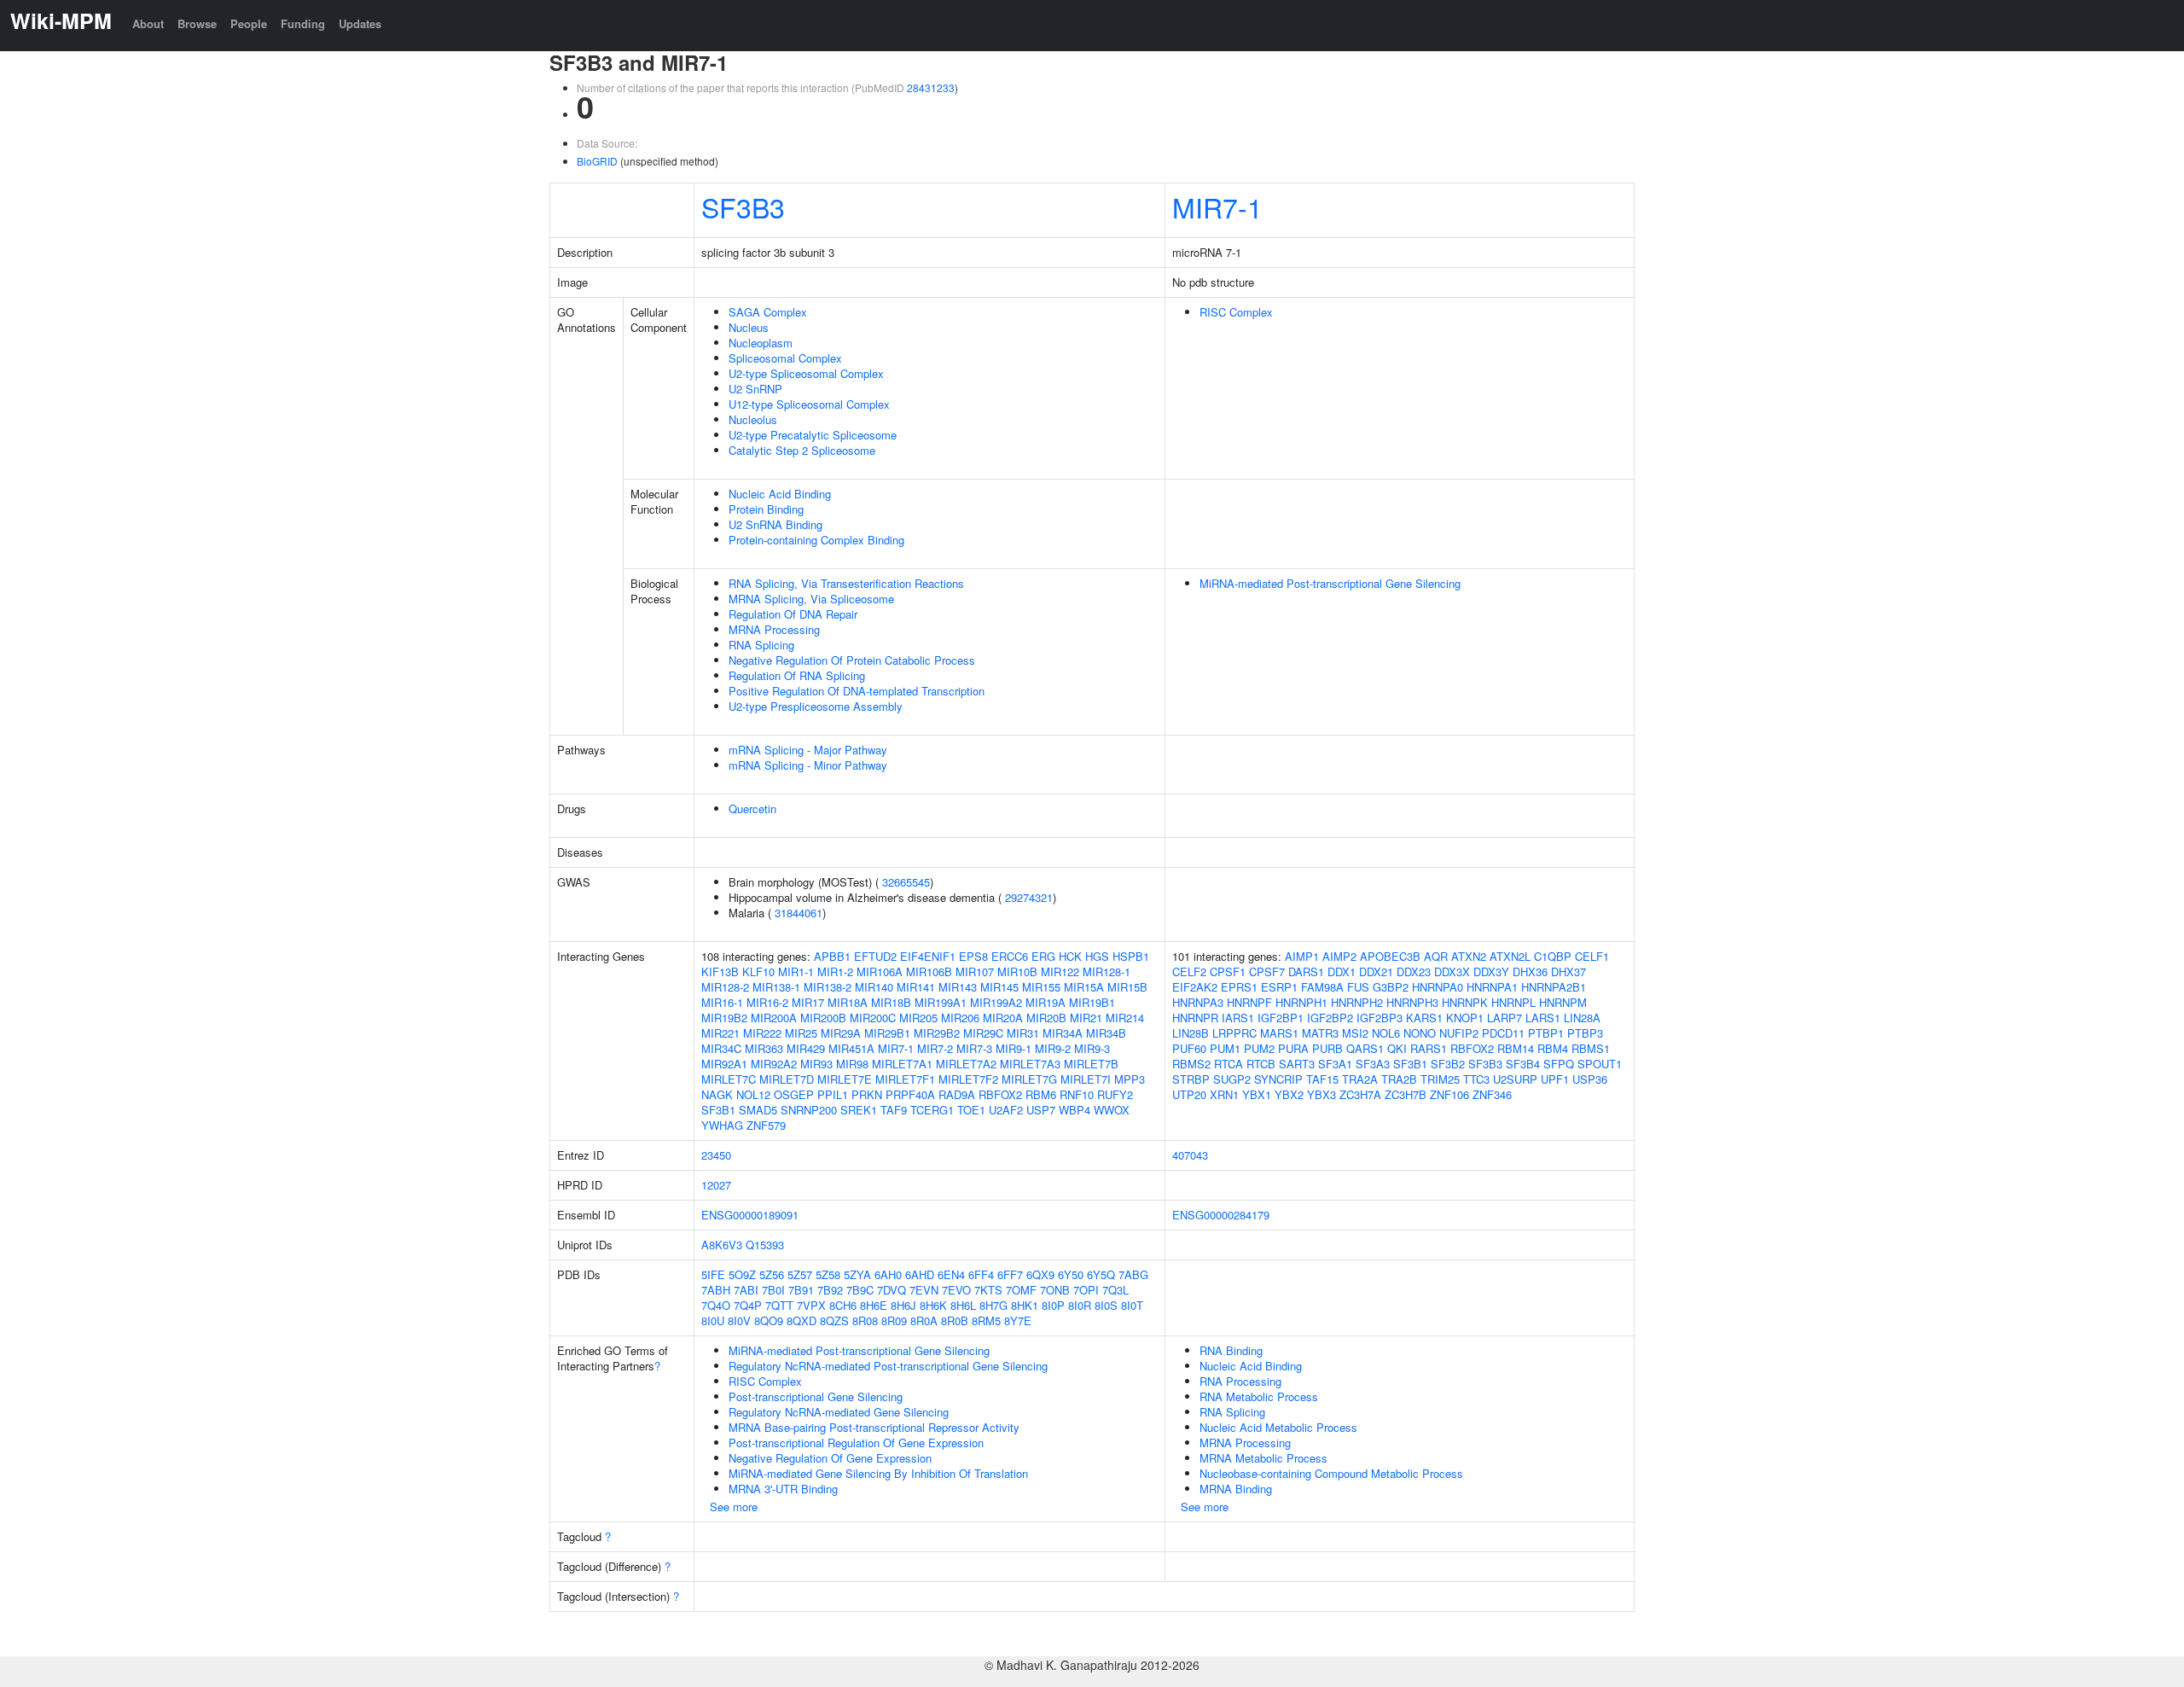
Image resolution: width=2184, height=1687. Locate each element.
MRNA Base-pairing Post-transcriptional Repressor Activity (874, 1427)
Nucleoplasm (761, 343)
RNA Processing (1240, 1381)
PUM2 (1259, 1048)
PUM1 (1225, 1048)
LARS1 (1543, 1018)
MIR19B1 (1092, 1002)
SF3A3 (1373, 1064)
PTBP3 (1585, 1033)
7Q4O (716, 1305)
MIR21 (1086, 1018)
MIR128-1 (1107, 971)
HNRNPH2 (1357, 1002)
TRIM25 (1440, 1079)
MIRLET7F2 (968, 1079)
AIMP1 (1302, 956)
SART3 (1297, 1064)
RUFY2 (1115, 1094)
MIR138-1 (776, 987)
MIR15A (1084, 987)
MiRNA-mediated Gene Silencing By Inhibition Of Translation (878, 1473)
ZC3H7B (1406, 1094)
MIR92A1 (724, 1064)
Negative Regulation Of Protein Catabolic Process (852, 660)
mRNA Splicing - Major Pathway (808, 750)
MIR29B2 (937, 1033)
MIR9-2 (1053, 1048)
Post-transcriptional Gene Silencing (816, 1396)
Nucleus (749, 327)
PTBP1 (1546, 1033)
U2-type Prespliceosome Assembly (816, 706)
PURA (1293, 1048)
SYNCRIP (1278, 1079)
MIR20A (1003, 1018)
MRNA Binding (1236, 1489)
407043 (1190, 1155)
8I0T (1132, 1305)
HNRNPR (1195, 1018)
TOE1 (971, 1110)
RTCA (1228, 1064)
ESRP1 (1279, 987)
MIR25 (801, 1033)
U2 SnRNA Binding (775, 524)
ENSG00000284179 (1221, 1215)
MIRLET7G (1029, 1079)
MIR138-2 (828, 987)
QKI (1397, 1048)
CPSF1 (1228, 971)
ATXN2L (1510, 956)
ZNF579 (766, 1125)
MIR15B (1127, 987)
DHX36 (1530, 971)
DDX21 (1376, 971)
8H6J (903, 1305)
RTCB (1261, 1064)
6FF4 (981, 1274)
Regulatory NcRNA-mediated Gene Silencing (839, 1412)
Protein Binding (766, 509)
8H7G (993, 1305)
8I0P (1053, 1305)
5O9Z (742, 1274)
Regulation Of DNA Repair (793, 614)
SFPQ (1559, 1064)
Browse (197, 23)
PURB (1327, 1048)
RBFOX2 (1000, 1094)
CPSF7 (1267, 971)
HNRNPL (1513, 1002)
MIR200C (873, 1018)
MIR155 (1041, 987)
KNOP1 (1465, 1018)
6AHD (920, 1274)
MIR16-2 (767, 1002)
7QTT (779, 1305)
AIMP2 (1339, 956)
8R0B (955, 1321)
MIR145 (999, 987)
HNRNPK (1465, 1002)
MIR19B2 (724, 1018)
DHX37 (1568, 971)
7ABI (746, 1290)
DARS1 (1306, 971)
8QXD (802, 1321)
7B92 (830, 1290)
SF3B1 (718, 1110)
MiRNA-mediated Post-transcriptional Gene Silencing (1330, 583)
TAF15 (1322, 1079)
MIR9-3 (1092, 1048)
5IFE (713, 1274)
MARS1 (1279, 1033)
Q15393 (765, 1245)
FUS (1358, 987)
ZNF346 (1492, 1094)
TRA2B (1399, 1079)
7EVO (956, 1290)
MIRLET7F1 (905, 1079)
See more (734, 1507)
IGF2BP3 (1380, 1018)
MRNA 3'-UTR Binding (783, 1489)
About (148, 23)
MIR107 (975, 971)
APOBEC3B (1390, 956)
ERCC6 (1010, 956)
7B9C (860, 1290)
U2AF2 (1006, 1110)
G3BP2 (1391, 987)
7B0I (773, 1290)
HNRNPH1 (1301, 1002)
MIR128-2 (725, 987)
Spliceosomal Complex (785, 358)
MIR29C (983, 1033)
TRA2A (1360, 1079)
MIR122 (1060, 971)
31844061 (799, 913)
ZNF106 (1449, 1094)
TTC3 (1476, 1079)
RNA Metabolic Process (1259, 1396)
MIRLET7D (787, 1079)
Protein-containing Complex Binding (816, 540)
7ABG (1133, 1274)
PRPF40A (910, 1094)
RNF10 (1077, 1094)
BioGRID (597, 161)
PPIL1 (833, 1094)
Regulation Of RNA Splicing (797, 675)
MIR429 (806, 1048)
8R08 (865, 1321)
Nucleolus (753, 419)
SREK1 (859, 1110)
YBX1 (1257, 1094)
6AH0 (888, 1274)
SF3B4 (1523, 1064)
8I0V (739, 1321)
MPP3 (1130, 1079)
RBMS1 (1591, 1048)
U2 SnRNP (755, 389)
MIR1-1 (796, 971)
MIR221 (720, 1033)
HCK (1070, 956)
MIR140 (874, 987)
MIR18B (891, 1002)
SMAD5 (758, 1110)
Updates (360, 23)
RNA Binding (1231, 1350)
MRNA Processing (774, 629)
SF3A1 (1335, 1064)
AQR (1436, 956)
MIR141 (916, 987)
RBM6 (1041, 1094)
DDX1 (1342, 971)
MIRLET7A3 (1030, 1064)
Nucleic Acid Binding (780, 494)
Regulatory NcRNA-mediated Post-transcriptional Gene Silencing (888, 1366)
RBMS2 (1191, 1064)
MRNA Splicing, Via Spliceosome (811, 599)
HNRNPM (1563, 1002)
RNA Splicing (761, 645)
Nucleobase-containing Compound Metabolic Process (1331, 1473)
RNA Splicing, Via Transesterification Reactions (846, 583)
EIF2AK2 (1195, 987)
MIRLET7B (1091, 1064)
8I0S (1106, 1305)
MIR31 (1023, 1033)
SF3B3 (743, 207)
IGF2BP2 (1330, 1018)
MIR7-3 (974, 1048)
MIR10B (1017, 971)
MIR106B (929, 971)
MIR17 (808, 1002)
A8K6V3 (722, 1245)
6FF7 (1010, 1274)
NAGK (717, 1094)
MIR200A (774, 1018)
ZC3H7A (1360, 1094)
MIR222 (762, 1033)
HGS (1097, 956)
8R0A (924, 1321)
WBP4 (1075, 1110)
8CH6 (843, 1305)
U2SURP (1515, 1079)
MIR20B (1046, 1018)
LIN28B (1191, 1033)
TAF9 (894, 1110)
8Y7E (1018, 1321)
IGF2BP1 (1281, 1018)
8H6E (874, 1305)
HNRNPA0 (1438, 987)
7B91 (801, 1290)
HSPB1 (1131, 956)
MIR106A (880, 971)
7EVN (924, 1290)
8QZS (834, 1321)
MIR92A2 (774, 1064)
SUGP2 (1232, 1079)
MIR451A (851, 1048)
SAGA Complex (768, 312)
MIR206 (960, 1018)
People (249, 23)
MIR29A (841, 1033)
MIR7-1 (1217, 207)
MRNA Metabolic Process (1263, 1458)
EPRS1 (1239, 987)
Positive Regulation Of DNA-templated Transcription (857, 691)
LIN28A (1582, 1018)
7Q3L (1115, 1290)
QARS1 (1365, 1048)
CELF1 (1592, 956)
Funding (303, 23)
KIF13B (720, 971)
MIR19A (1046, 1002)
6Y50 (1071, 1274)
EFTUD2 (875, 956)
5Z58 (828, 1274)
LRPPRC (1234, 1033)
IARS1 (1238, 1018)
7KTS (988, 1290)
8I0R (1080, 1305)
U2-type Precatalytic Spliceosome (813, 435)
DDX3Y (1491, 971)
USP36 (1590, 1079)
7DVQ (892, 1290)
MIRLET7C (729, 1079)
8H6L (963, 1305)
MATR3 (1320, 1033)
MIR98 (852, 1064)
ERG (1043, 956)
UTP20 (1189, 1094)
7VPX (811, 1305)
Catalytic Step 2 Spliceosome (802, 450)
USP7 (1041, 1110)
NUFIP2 (1459, 1033)
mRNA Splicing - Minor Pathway (808, 765)
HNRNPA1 (1492, 987)
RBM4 (1553, 1048)
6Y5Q (1101, 1274)
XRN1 (1224, 1094)
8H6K (933, 1305)
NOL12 (753, 1094)
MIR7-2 (935, 1048)
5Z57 (800, 1274)
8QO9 (769, 1321)
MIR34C (721, 1048)
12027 (716, 1185)
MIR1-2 (835, 971)
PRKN (867, 1094)
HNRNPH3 (1412, 1002)
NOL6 (1386, 1033)
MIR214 (1125, 1018)
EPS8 (973, 956)
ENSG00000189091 (750, 1215)
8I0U (713, 1321)
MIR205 (918, 1018)
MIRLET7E (845, 1079)
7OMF (1021, 1290)
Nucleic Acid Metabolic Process (1278, 1427)
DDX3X (1452, 971)
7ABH (716, 1290)
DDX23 (1414, 971)
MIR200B (823, 1018)
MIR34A (1063, 1033)
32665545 (906, 882)
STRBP (1191, 1079)
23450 (716, 1155)
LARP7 (1504, 1018)
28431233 (931, 87)
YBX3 (1321, 1094)
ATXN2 (1469, 956)
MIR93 (816, 1064)
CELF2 (1189, 971)
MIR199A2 (996, 1002)
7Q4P (748, 1305)
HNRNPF (1249, 1002)
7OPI (1086, 1290)
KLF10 (758, 971)
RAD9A (957, 1094)
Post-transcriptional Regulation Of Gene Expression (856, 1443)
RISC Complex (1236, 312)
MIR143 (958, 987)
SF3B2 (1448, 1064)
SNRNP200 (809, 1110)
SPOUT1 (1600, 1064)
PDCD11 (1503, 1033)
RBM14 (1516, 1048)
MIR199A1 (941, 1002)
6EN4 (951, 1274)
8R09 (894, 1321)
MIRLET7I (1086, 1079)
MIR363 (764, 1048)
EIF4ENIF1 (928, 956)
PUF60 (1189, 1048)
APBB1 (832, 956)
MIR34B (1106, 1033)
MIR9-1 (1014, 1048)
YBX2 (1289, 1094)
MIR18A (848, 1002)
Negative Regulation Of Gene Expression (830, 1458)
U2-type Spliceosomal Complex (806, 373)
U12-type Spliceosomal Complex (809, 404)
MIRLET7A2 (966, 1064)
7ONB (1055, 1290)
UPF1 (1555, 1079)
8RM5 (986, 1321)
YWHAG (722, 1125)
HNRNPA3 (1198, 1002)
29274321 (1029, 897)
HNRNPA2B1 (1554, 987)
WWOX (1112, 1110)
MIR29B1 (887, 1033)
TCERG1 (932, 1110)
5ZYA (857, 1274)
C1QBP (1553, 956)
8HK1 (1025, 1305)
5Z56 (772, 1274)
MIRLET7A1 (902, 1064)
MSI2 (1355, 1033)
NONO (1420, 1033)
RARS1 (1429, 1048)
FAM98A (1322, 987)
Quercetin (752, 809)
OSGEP (794, 1094)
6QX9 (1040, 1274)
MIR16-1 (722, 1002)
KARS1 (1424, 1018)
